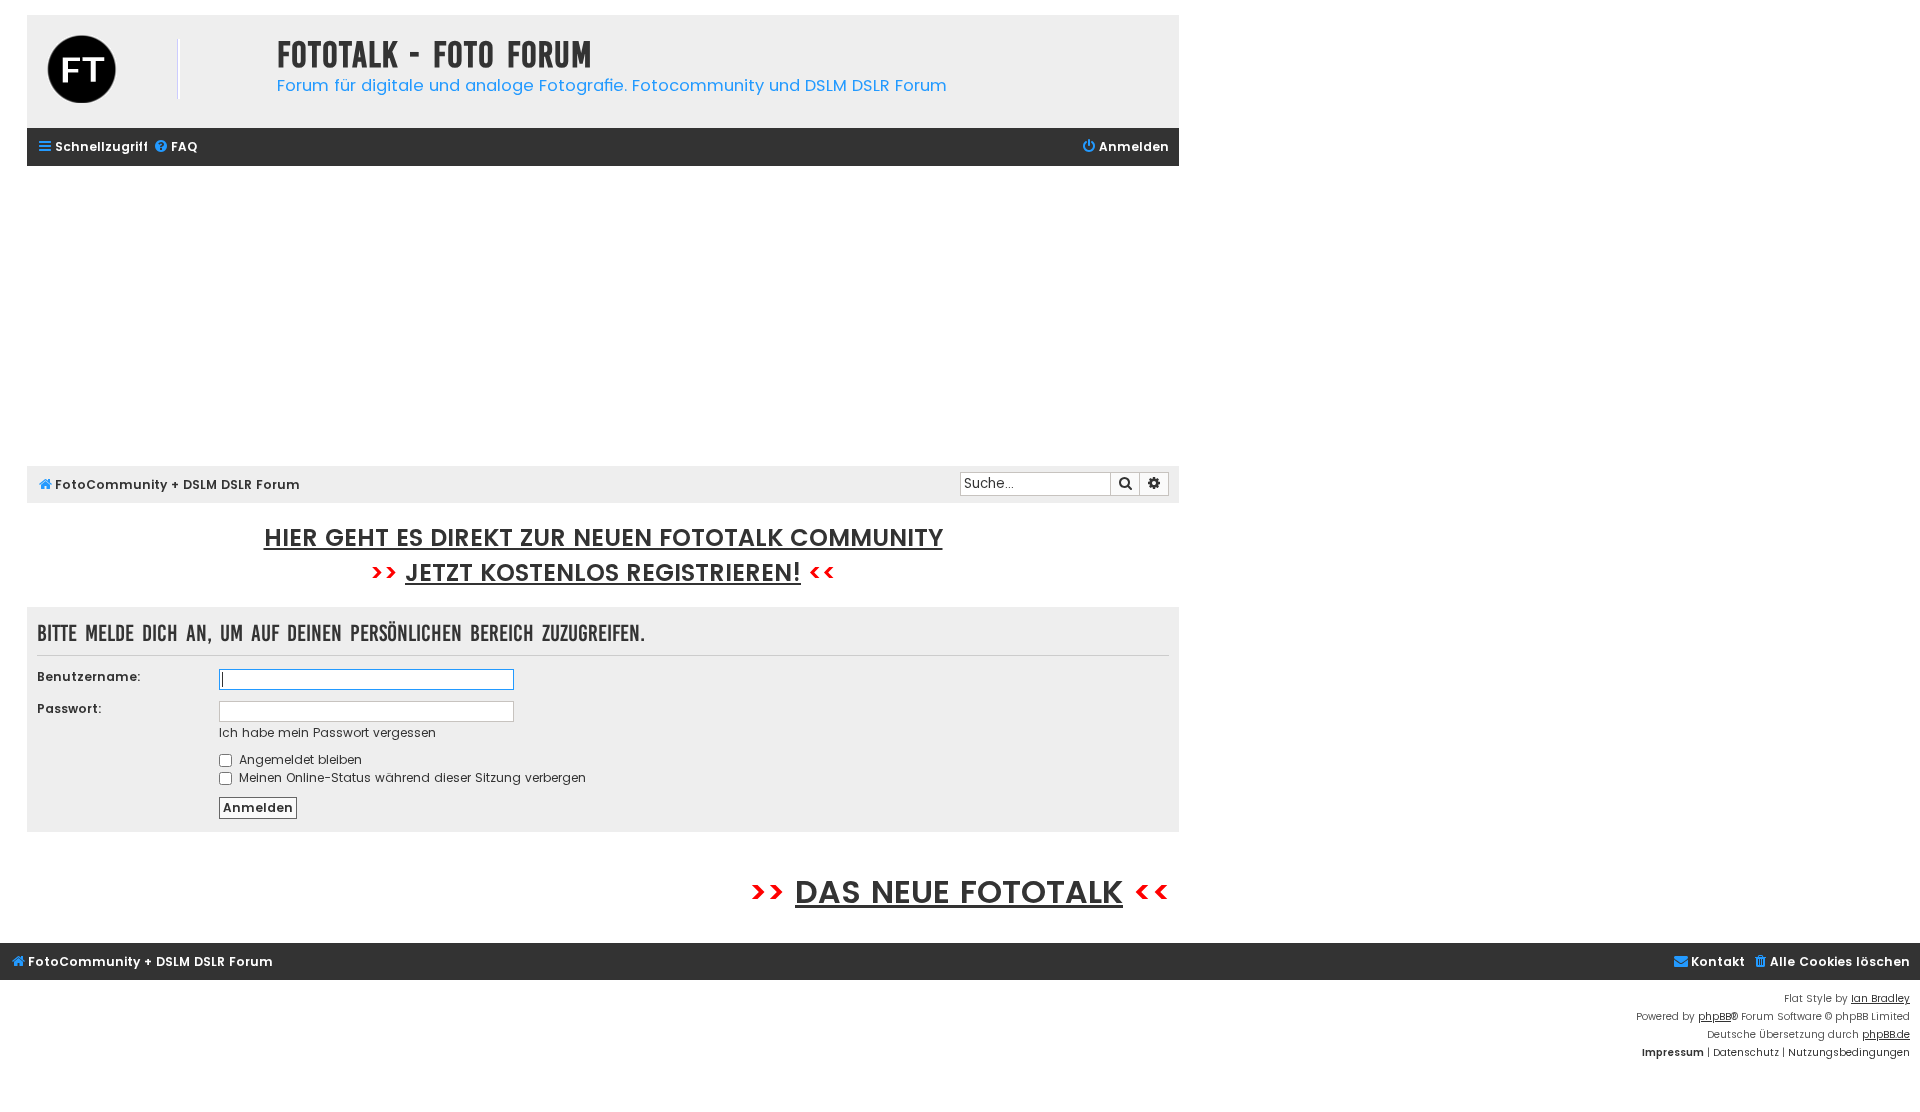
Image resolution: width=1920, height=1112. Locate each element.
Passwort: (69, 708)
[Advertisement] (603, 316)
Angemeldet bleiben (298, 759)
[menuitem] (175, 147)
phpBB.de (1886, 1034)
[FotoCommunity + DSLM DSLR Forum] (147, 71)
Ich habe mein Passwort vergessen (327, 732)
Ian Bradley (1880, 998)
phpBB (1714, 1016)
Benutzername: (89, 676)
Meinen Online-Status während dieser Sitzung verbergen (410, 777)
